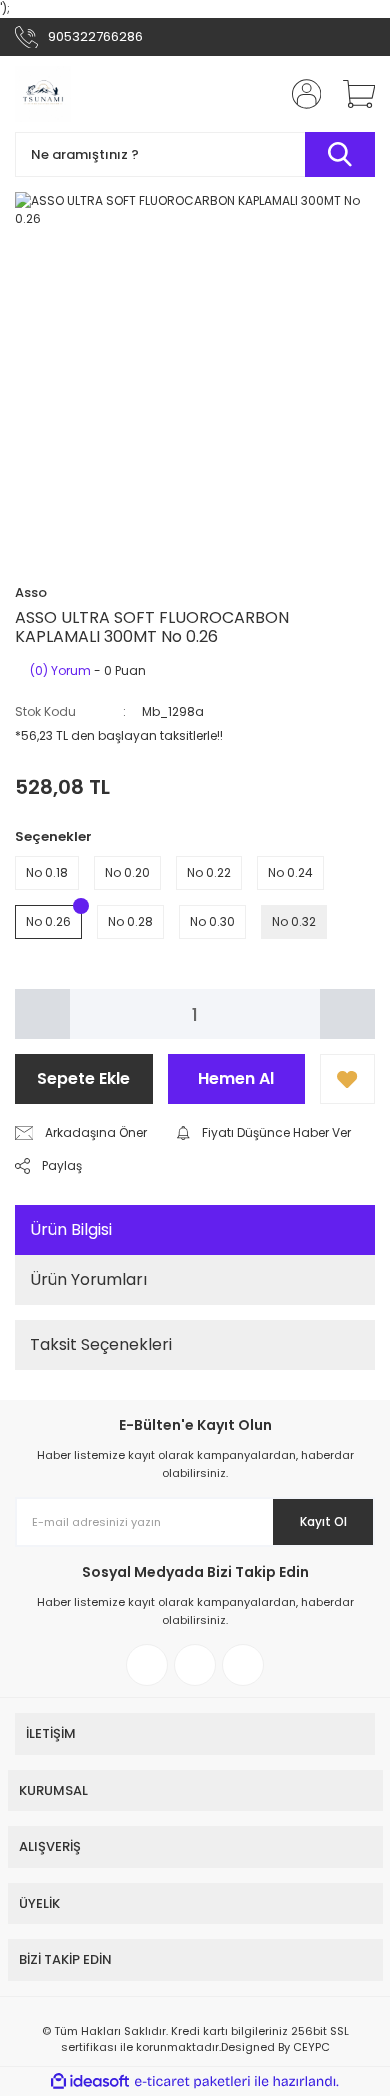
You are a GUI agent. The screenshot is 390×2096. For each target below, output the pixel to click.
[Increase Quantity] (347, 1014)
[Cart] (352, 94)
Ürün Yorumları (88, 1279)
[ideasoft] (90, 2081)
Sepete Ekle (83, 1078)
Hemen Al (236, 1078)
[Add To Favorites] (347, 1079)
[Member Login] (300, 94)
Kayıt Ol (323, 1521)
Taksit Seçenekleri (101, 1344)
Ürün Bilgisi (71, 1229)
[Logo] (43, 94)
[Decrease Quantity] (42, 1014)
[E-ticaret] (192, 2082)
